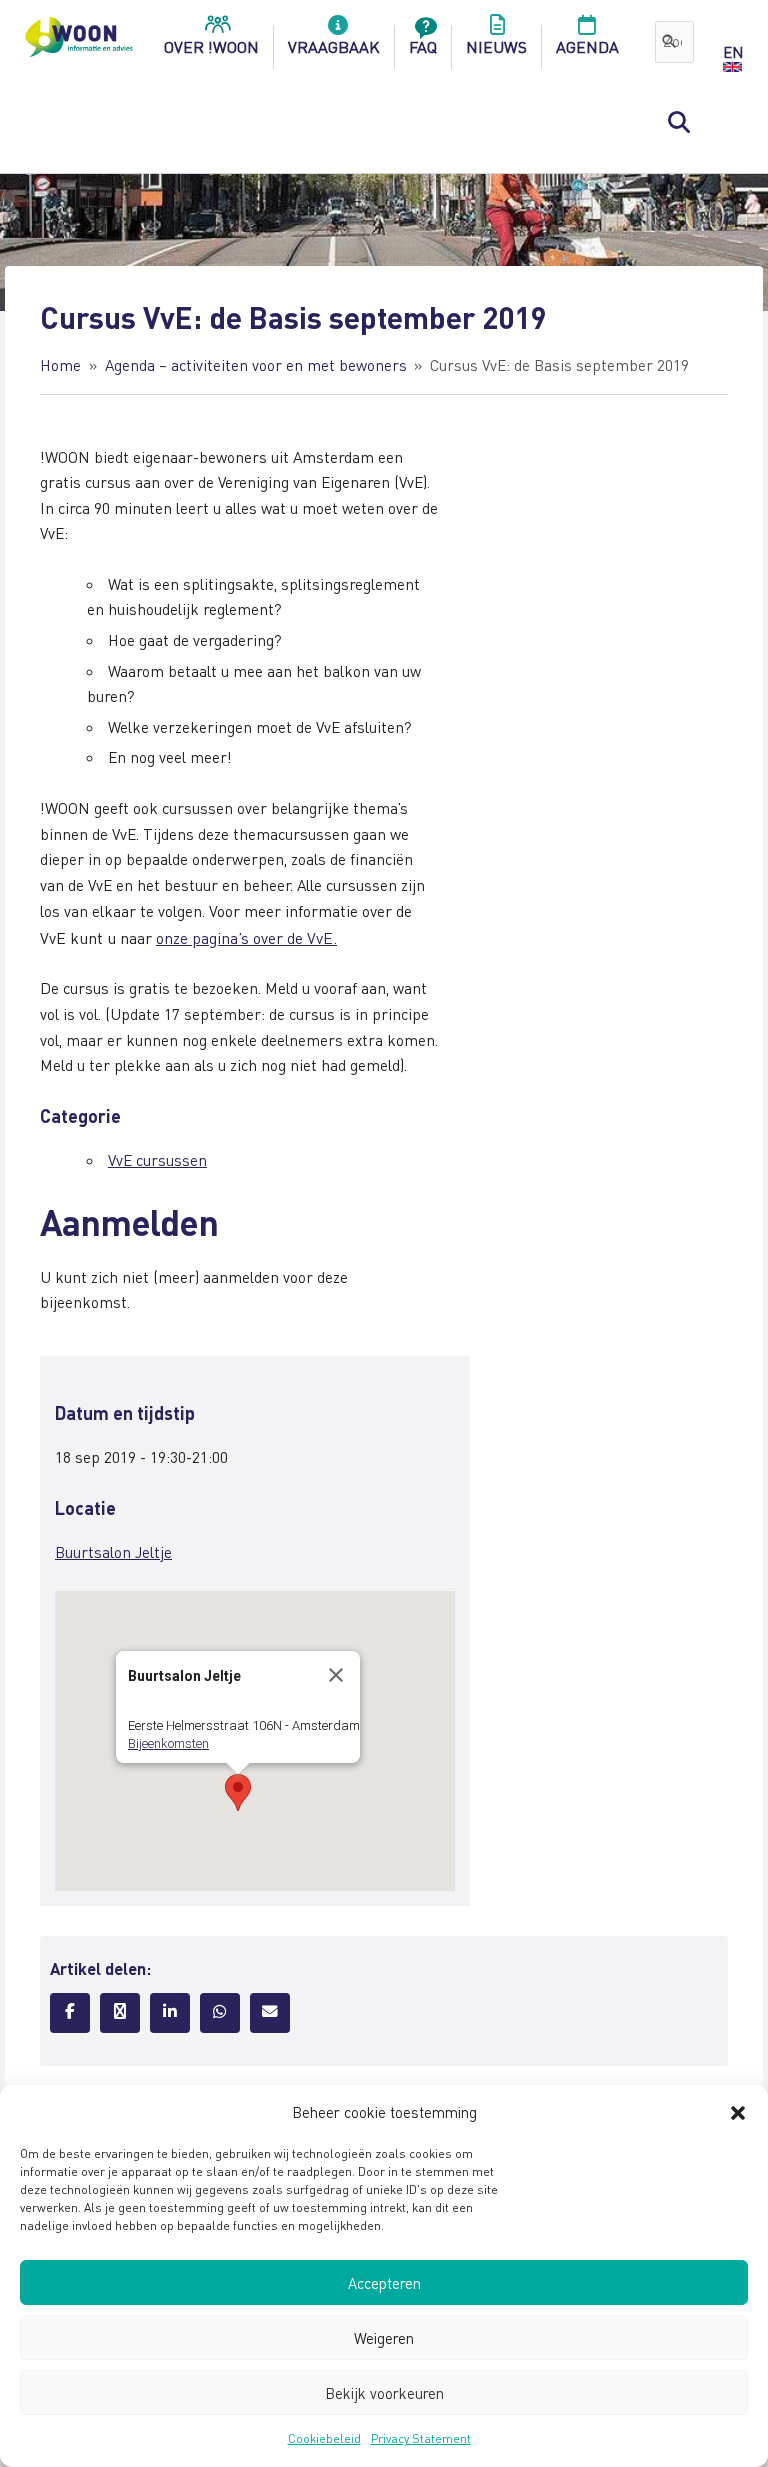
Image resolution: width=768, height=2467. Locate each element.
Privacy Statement (421, 2438)
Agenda (587, 46)
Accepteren (384, 2283)
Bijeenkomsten (168, 1743)
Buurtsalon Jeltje (113, 1552)
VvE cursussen (157, 1160)
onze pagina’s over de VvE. (246, 937)
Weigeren (384, 2338)
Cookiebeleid (324, 2438)
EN (733, 52)
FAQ (423, 46)
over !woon (211, 46)
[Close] (336, 1675)
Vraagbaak (334, 46)
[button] (738, 2113)
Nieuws (496, 46)
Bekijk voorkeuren (384, 2393)
